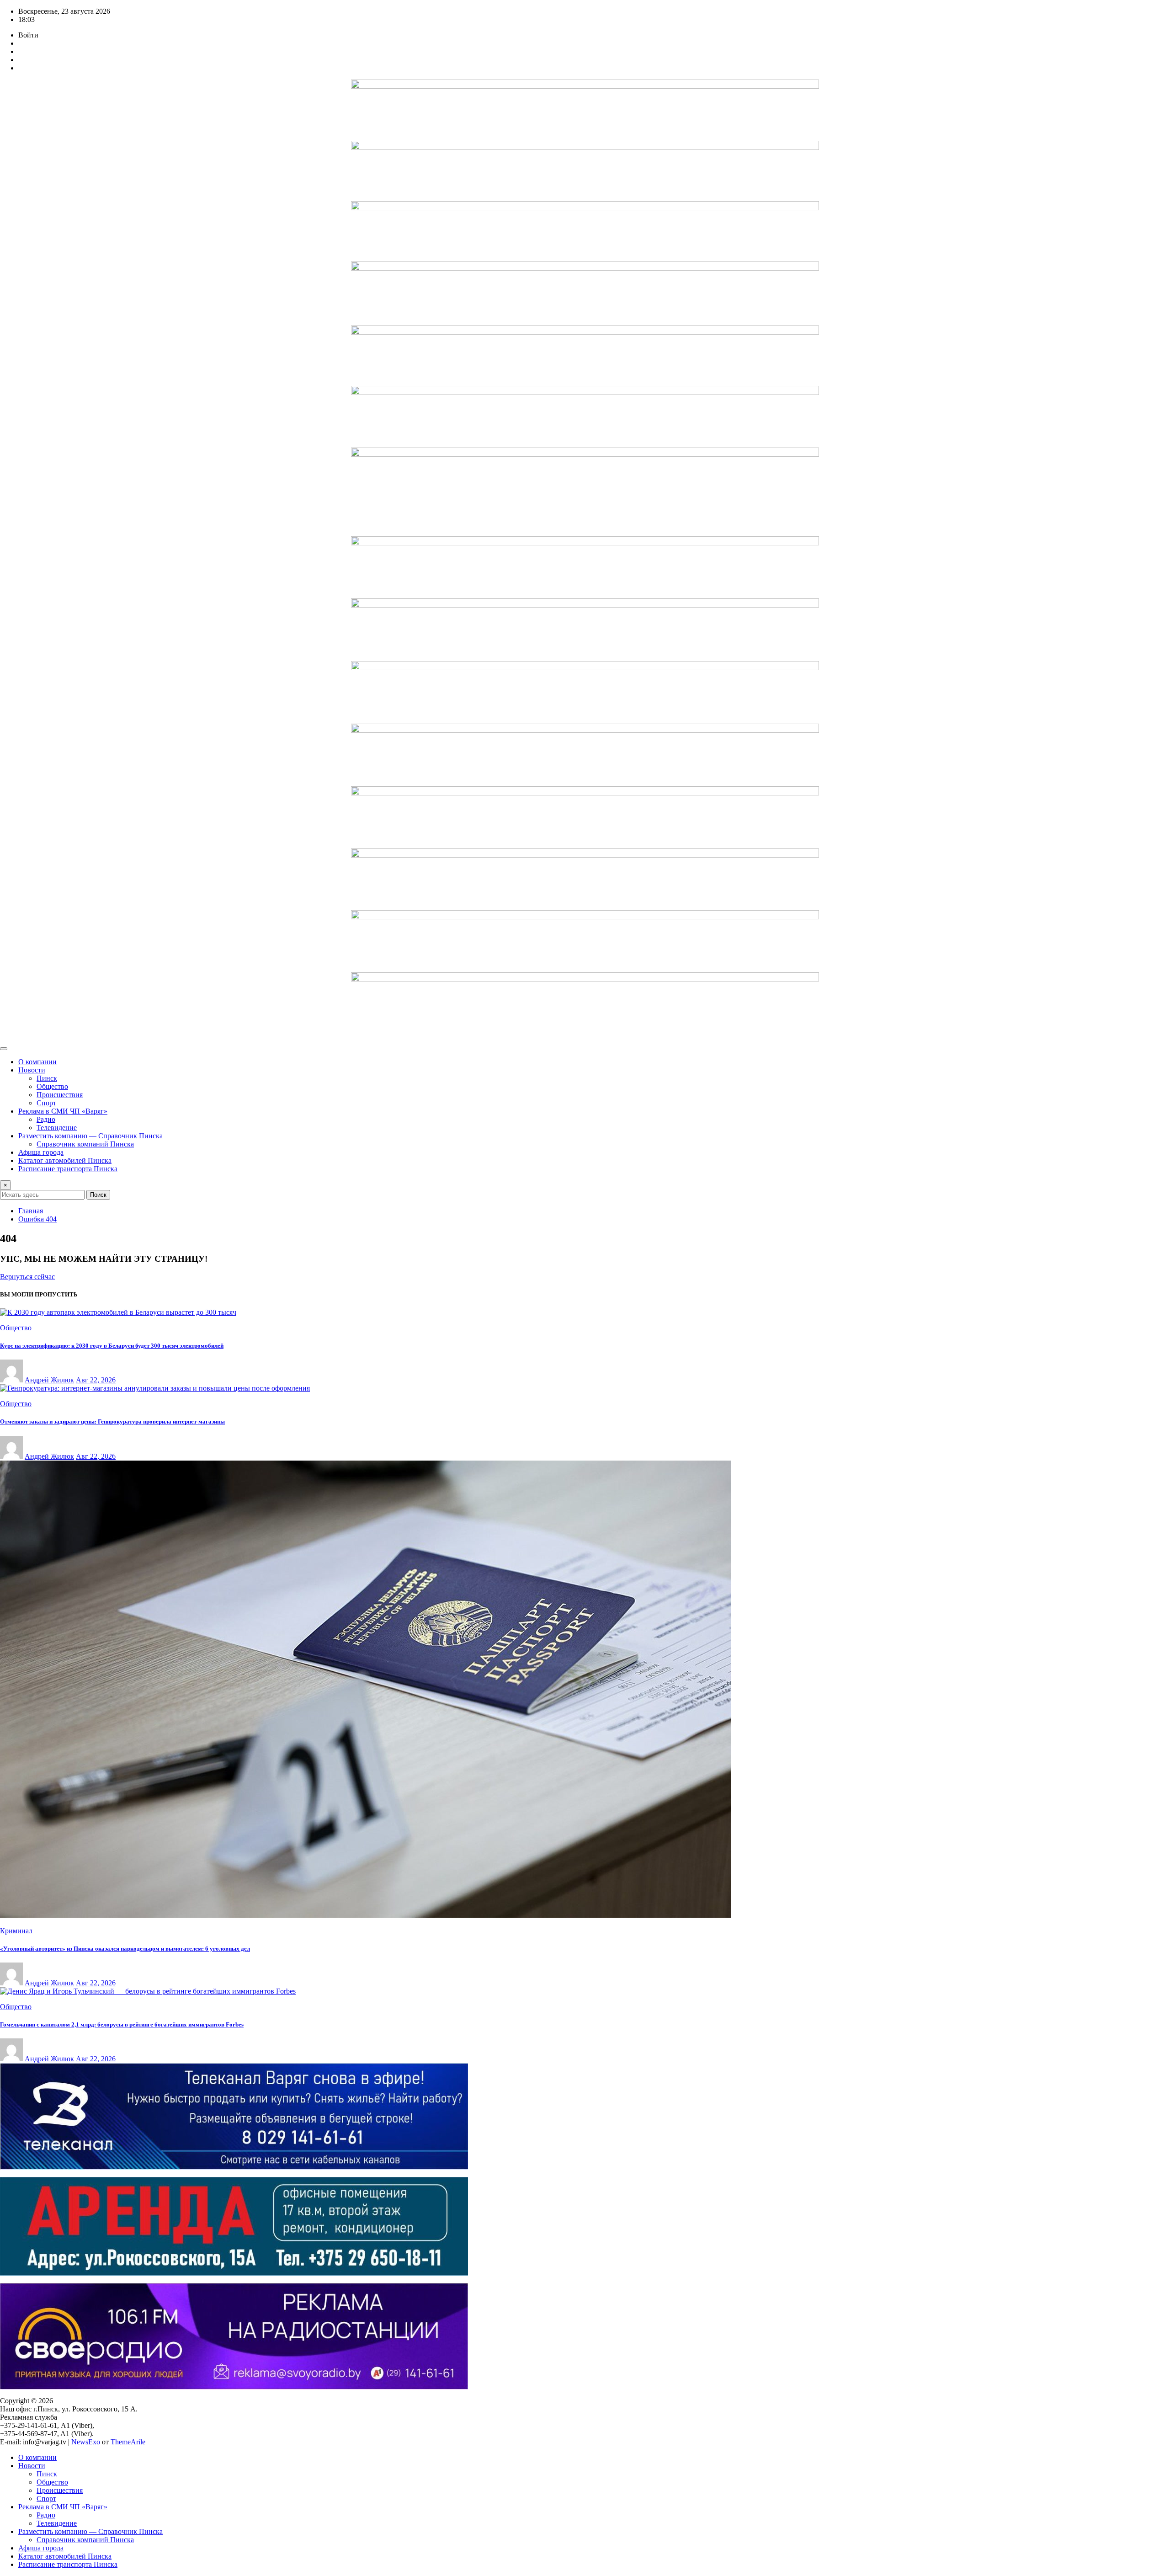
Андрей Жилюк (49, 1380)
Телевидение (57, 1128)
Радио (46, 1119)
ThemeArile (128, 2442)
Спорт (46, 1103)
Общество (52, 1086)
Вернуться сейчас (27, 1277)
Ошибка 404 (37, 1219)
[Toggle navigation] (4, 1049)
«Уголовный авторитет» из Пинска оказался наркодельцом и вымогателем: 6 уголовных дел (125, 1949)
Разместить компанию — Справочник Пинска (90, 1136)
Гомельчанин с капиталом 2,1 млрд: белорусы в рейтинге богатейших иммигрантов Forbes (122, 2024)
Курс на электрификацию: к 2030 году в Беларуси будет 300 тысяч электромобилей (112, 1346)
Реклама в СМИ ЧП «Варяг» (63, 1111)
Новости (32, 1070)
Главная (31, 1211)
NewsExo (86, 2442)
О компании (37, 1062)
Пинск (47, 1078)
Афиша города (41, 1152)
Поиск (98, 1195)
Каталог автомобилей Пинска (65, 1160)
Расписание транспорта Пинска (68, 1169)
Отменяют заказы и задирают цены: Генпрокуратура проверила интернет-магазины (112, 1421)
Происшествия (60, 1095)
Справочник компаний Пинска (85, 1144)
